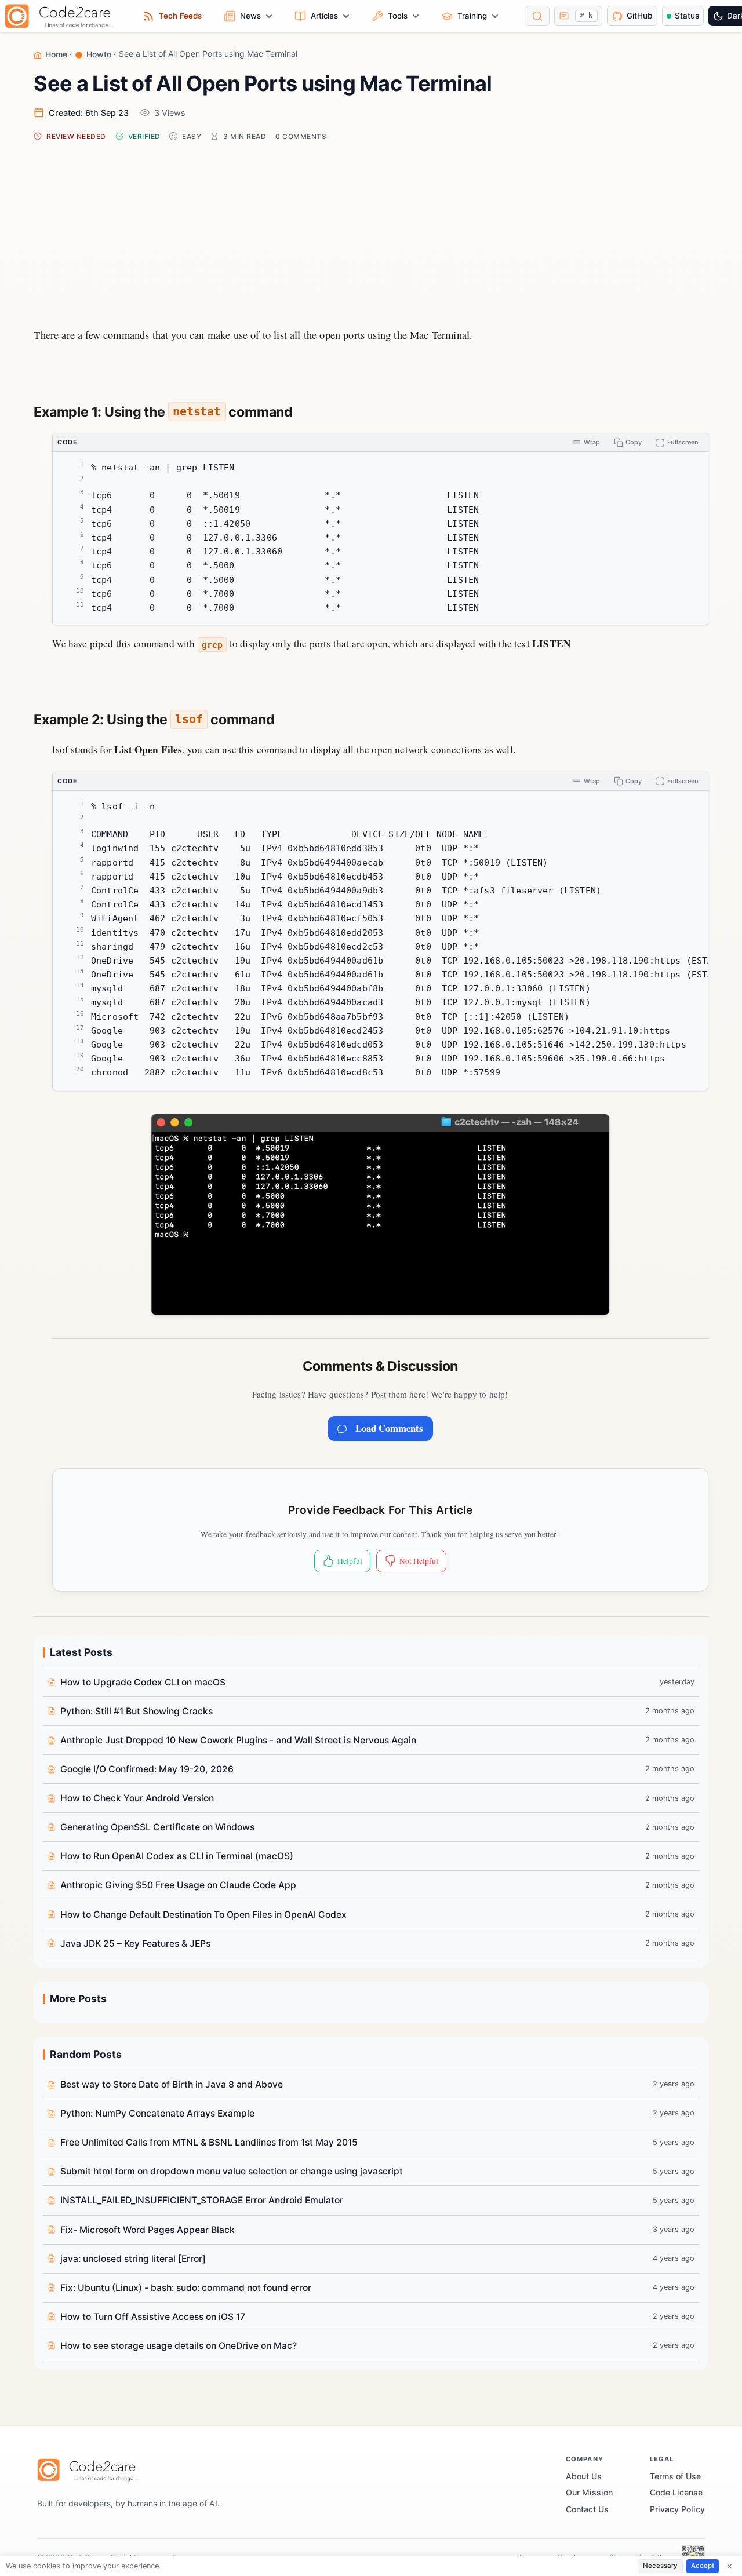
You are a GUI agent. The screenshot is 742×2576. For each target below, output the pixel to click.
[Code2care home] (62, 16)
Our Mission (589, 2492)
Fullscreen (683, 442)
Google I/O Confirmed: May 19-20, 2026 (147, 1769)
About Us (584, 2476)
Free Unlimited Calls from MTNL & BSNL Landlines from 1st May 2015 (209, 2142)
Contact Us (587, 2509)
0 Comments (301, 136)
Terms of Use (675, 2476)
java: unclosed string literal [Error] (133, 2259)
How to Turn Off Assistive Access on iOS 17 (153, 2317)
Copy (634, 442)
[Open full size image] (380, 1214)
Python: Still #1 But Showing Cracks (137, 1711)
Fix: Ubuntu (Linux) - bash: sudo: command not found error (186, 2288)
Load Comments (389, 1428)
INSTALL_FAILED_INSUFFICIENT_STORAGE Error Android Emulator (202, 2200)
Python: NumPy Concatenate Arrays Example (157, 2113)
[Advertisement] (371, 231)
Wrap (592, 442)
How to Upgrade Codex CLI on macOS (143, 1682)
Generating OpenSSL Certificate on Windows (157, 1827)
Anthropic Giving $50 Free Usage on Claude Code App (178, 1885)
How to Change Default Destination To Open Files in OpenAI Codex (203, 1915)
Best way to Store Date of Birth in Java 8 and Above (172, 2084)
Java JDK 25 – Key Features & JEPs (135, 1944)
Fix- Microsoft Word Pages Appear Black (148, 2230)
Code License (676, 2492)
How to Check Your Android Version (137, 1798)
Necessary (660, 2566)
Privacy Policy (677, 2509)
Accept (703, 2566)
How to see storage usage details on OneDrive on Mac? (179, 2346)
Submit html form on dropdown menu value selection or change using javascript (232, 2171)
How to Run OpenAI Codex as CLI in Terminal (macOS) (177, 1856)
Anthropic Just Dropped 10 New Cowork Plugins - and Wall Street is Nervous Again (238, 1740)
